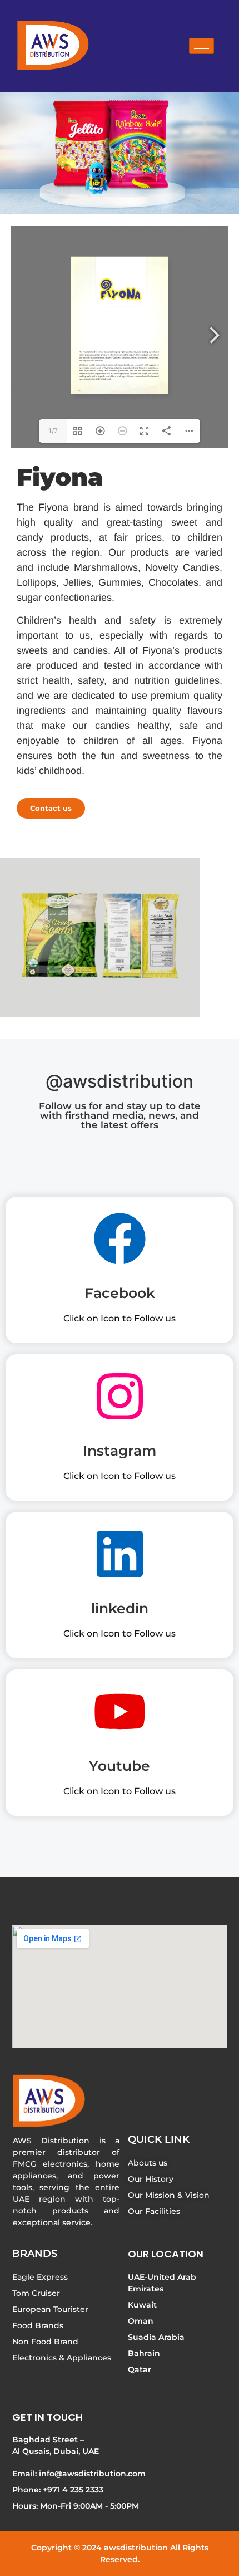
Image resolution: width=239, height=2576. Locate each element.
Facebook (120, 1293)
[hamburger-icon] (201, 46)
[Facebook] (120, 1242)
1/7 (53, 431)
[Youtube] (120, 1715)
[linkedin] (120, 1558)
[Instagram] (120, 1400)
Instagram (120, 1451)
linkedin (120, 1608)
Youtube (120, 1766)
